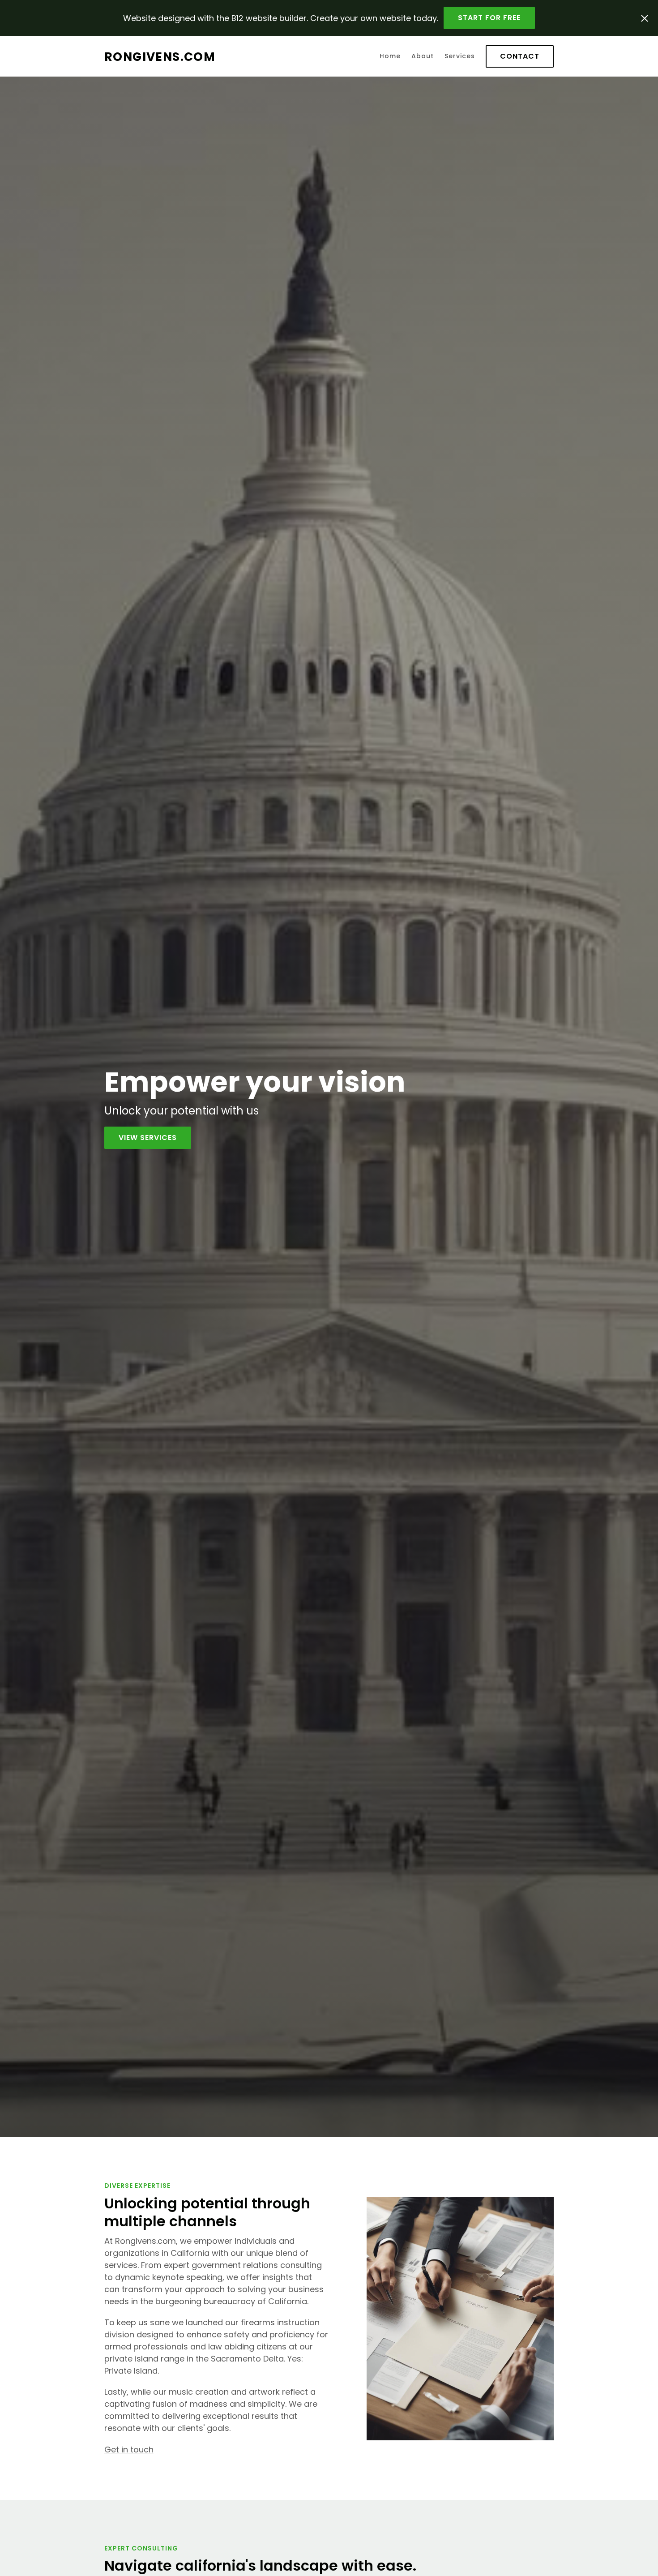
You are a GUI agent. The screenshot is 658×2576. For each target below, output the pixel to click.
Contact (520, 56)
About (423, 56)
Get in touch (129, 2450)
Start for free (489, 18)
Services (460, 56)
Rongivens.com (160, 57)
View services (148, 1138)
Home (390, 56)
